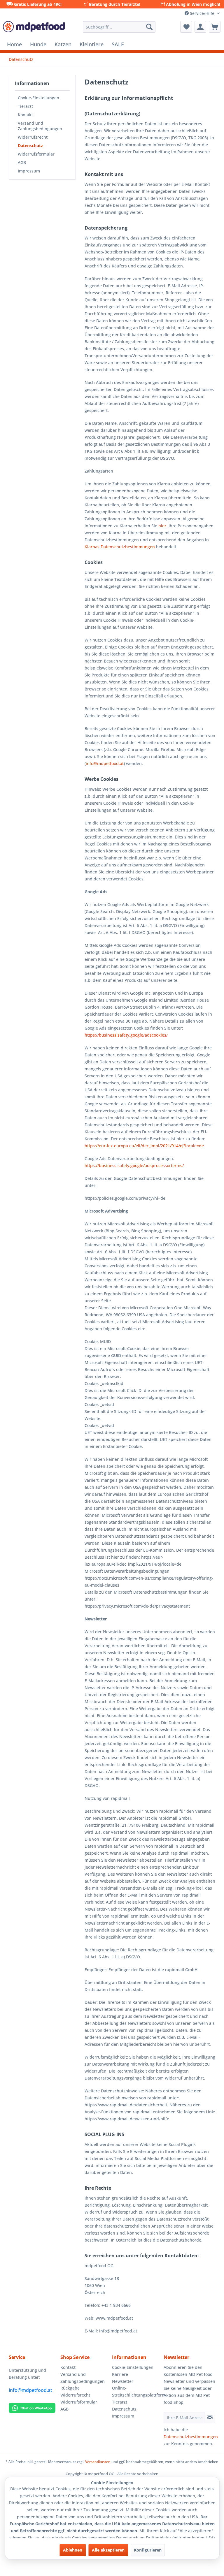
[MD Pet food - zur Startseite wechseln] (34, 28)
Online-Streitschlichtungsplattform (136, 2391)
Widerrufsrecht (33, 137)
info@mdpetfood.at (30, 2390)
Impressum (29, 171)
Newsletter (123, 2381)
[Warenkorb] (215, 27)
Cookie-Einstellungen (38, 98)
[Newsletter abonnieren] (210, 2418)
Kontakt (25, 115)
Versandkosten (98, 2462)
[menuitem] (119, 27)
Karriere (120, 2374)
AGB (22, 162)
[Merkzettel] (186, 27)
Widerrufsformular (36, 154)
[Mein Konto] (200, 27)
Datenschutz (30, 146)
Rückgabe (70, 2388)
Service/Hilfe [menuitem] (202, 13)
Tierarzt (25, 106)
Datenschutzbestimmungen (191, 2437)
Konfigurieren (148, 2550)
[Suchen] (149, 27)
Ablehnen (73, 2550)
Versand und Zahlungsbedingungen (40, 126)
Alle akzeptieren (108, 2550)
